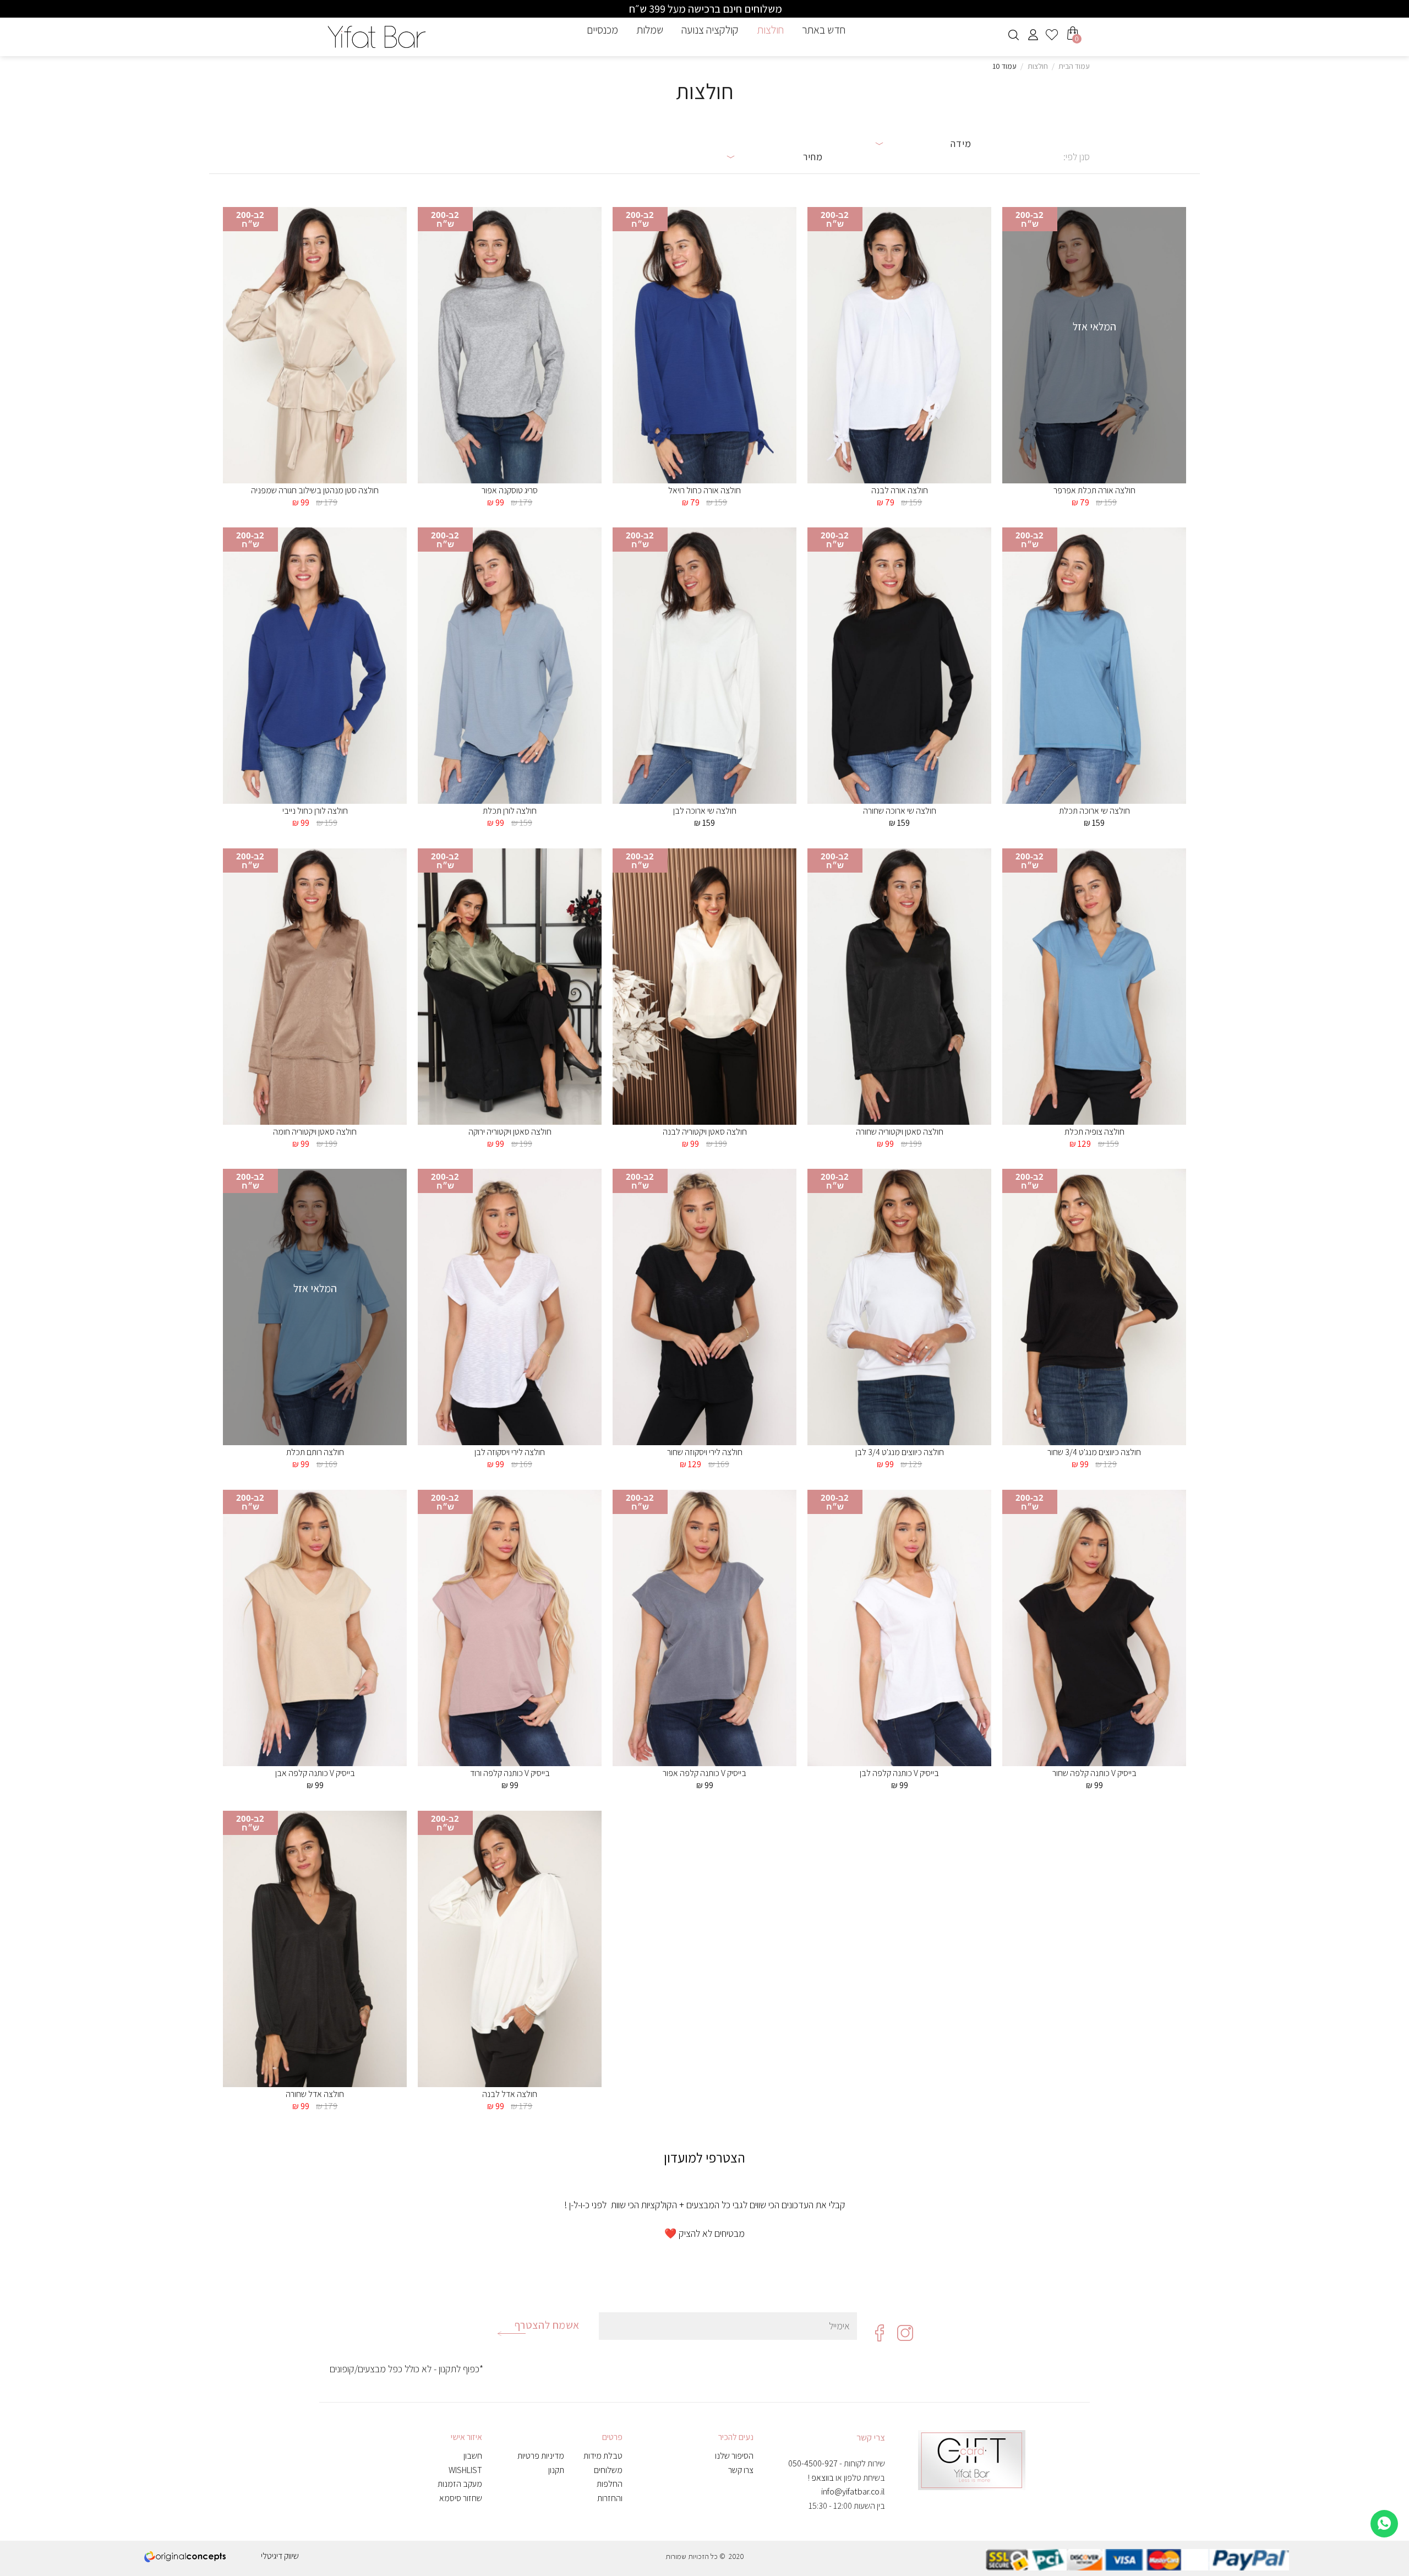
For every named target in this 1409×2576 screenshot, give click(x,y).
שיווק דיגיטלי (280, 2556)
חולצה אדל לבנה (510, 2094)
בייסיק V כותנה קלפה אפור (704, 1773)
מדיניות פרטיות (541, 2456)
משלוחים (608, 2470)
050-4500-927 (813, 2463)
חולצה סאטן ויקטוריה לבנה (705, 1132)
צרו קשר (741, 2470)
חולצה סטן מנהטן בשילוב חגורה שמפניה (315, 491)
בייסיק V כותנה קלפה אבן (315, 1773)
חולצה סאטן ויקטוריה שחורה (900, 1132)
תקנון (556, 2470)
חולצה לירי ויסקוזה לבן (510, 1452)
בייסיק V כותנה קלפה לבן (899, 1773)
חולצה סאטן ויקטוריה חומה (315, 1132)
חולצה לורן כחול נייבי (315, 811)
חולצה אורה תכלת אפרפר (1094, 491)
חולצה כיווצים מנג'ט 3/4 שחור (1094, 1452)
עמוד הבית (1074, 66)
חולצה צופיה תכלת (1094, 1132)
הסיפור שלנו (734, 2456)
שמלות (650, 30)
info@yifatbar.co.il (853, 2491)
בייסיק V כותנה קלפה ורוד (510, 1773)
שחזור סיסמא (461, 2498)
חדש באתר (824, 30)
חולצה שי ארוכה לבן (705, 811)
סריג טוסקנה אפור (510, 491)
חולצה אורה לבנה (900, 491)
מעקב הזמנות (460, 2484)
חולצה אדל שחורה (315, 2094)
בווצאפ (823, 2478)
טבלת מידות (603, 2456)
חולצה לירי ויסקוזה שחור (705, 1452)
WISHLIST (465, 2470)
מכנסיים (602, 30)
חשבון (473, 2456)
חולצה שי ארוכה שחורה (900, 811)
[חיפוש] (1014, 35)
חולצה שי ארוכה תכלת (1094, 811)
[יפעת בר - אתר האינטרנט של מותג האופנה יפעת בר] (377, 37)
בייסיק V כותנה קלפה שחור (1094, 1773)
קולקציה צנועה (710, 30)
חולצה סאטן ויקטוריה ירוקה (510, 1132)
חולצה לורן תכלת (510, 811)
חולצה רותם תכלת (315, 1452)
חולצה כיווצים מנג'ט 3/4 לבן (900, 1452)
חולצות (770, 30)
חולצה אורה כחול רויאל (704, 491)
